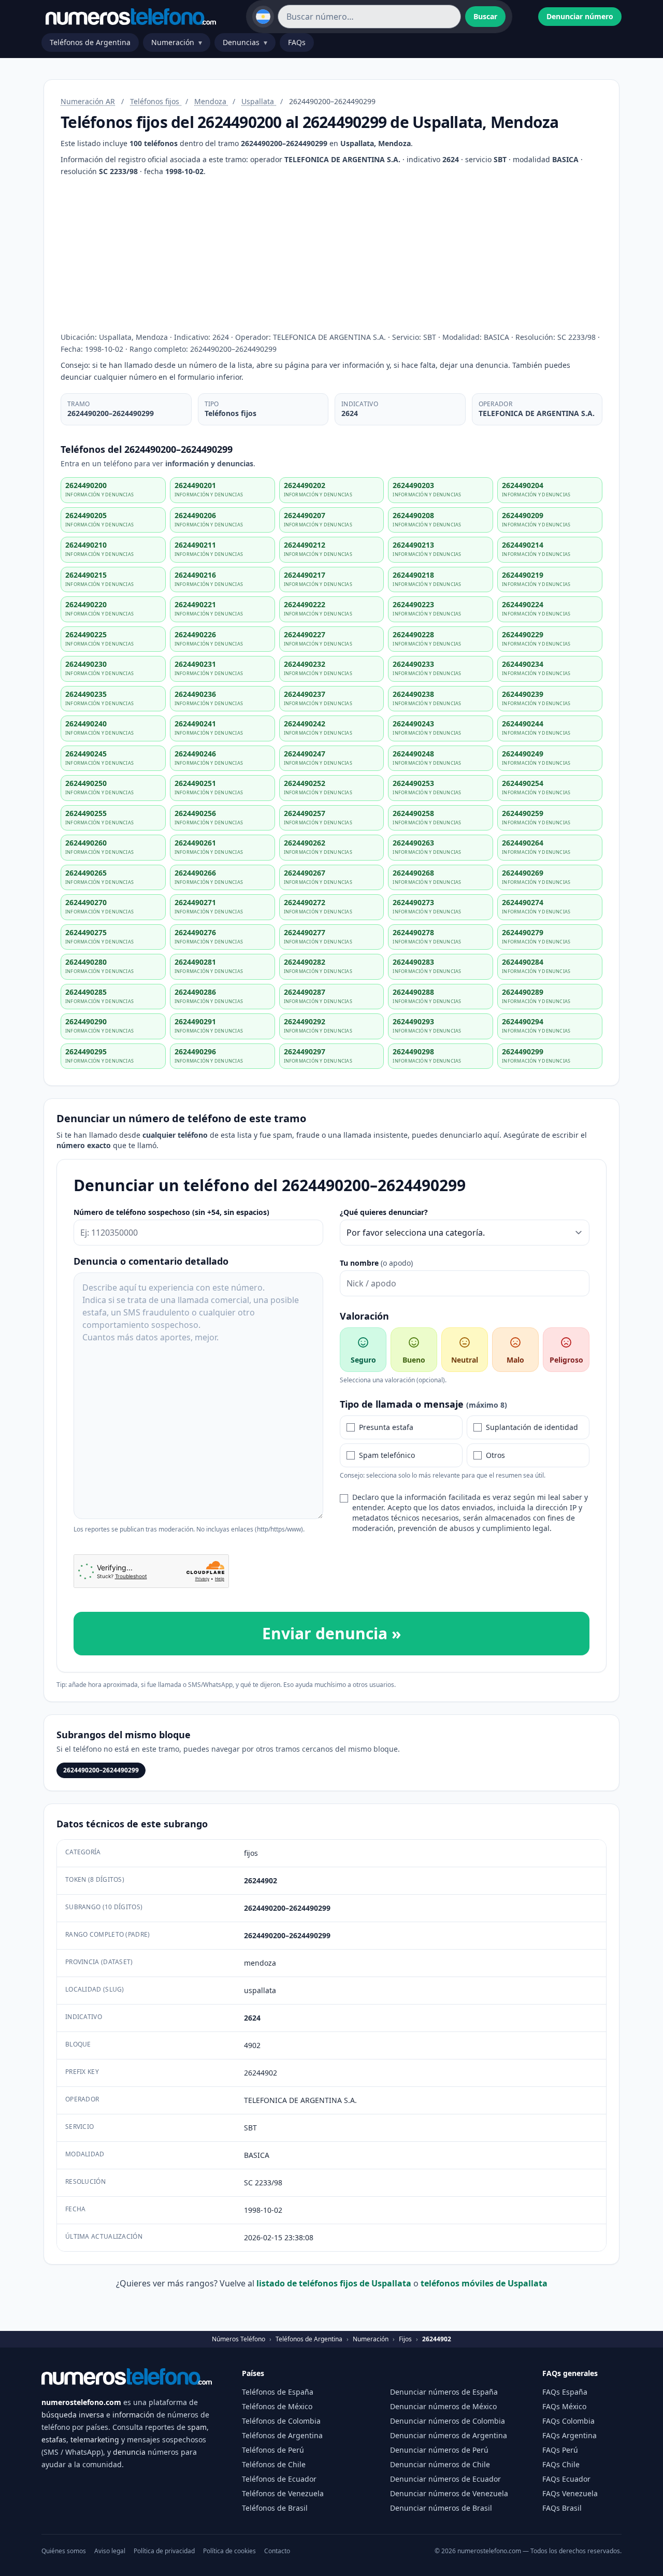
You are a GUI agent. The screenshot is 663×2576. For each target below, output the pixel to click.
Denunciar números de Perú (439, 2450)
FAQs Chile (561, 2464)
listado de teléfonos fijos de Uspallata (335, 2283)
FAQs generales (570, 2373)
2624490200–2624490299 (101, 1770)
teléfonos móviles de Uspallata (484, 2283)
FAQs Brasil (562, 2508)
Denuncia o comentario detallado (151, 1261)
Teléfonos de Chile (274, 2464)
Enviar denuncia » (331, 1633)
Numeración (177, 42)
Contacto (277, 2551)
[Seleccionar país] (263, 17)
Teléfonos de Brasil (275, 2508)
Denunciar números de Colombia (448, 2421)
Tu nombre (376, 1263)
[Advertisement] (331, 254)
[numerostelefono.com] (131, 17)
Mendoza (211, 101)
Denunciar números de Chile (440, 2464)
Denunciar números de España (444, 2392)
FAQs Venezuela (570, 2493)
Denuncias (245, 42)
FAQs (297, 42)
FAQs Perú (560, 2450)
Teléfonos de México (277, 2406)
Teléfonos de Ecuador (279, 2479)
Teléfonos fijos (156, 101)
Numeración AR (88, 101)
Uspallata (259, 101)
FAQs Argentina (570, 2435)
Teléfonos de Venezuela (283, 2493)
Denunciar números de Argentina (449, 2435)
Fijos (405, 2339)
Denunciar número (580, 16)
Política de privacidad (164, 2551)
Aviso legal (110, 2551)
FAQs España (565, 2392)
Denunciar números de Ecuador (445, 2479)
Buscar (485, 16)
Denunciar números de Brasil (441, 2508)
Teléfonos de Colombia (281, 2421)
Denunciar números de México (443, 2406)
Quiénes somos (64, 2551)
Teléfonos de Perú (273, 2450)
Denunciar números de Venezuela (449, 2493)
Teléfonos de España (278, 2392)
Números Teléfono (239, 2339)
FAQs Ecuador (566, 2479)
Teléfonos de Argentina (90, 42)
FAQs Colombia (568, 2421)
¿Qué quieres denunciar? (384, 1212)
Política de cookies (229, 2551)
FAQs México (564, 2406)
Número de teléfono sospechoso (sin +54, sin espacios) (171, 1212)
